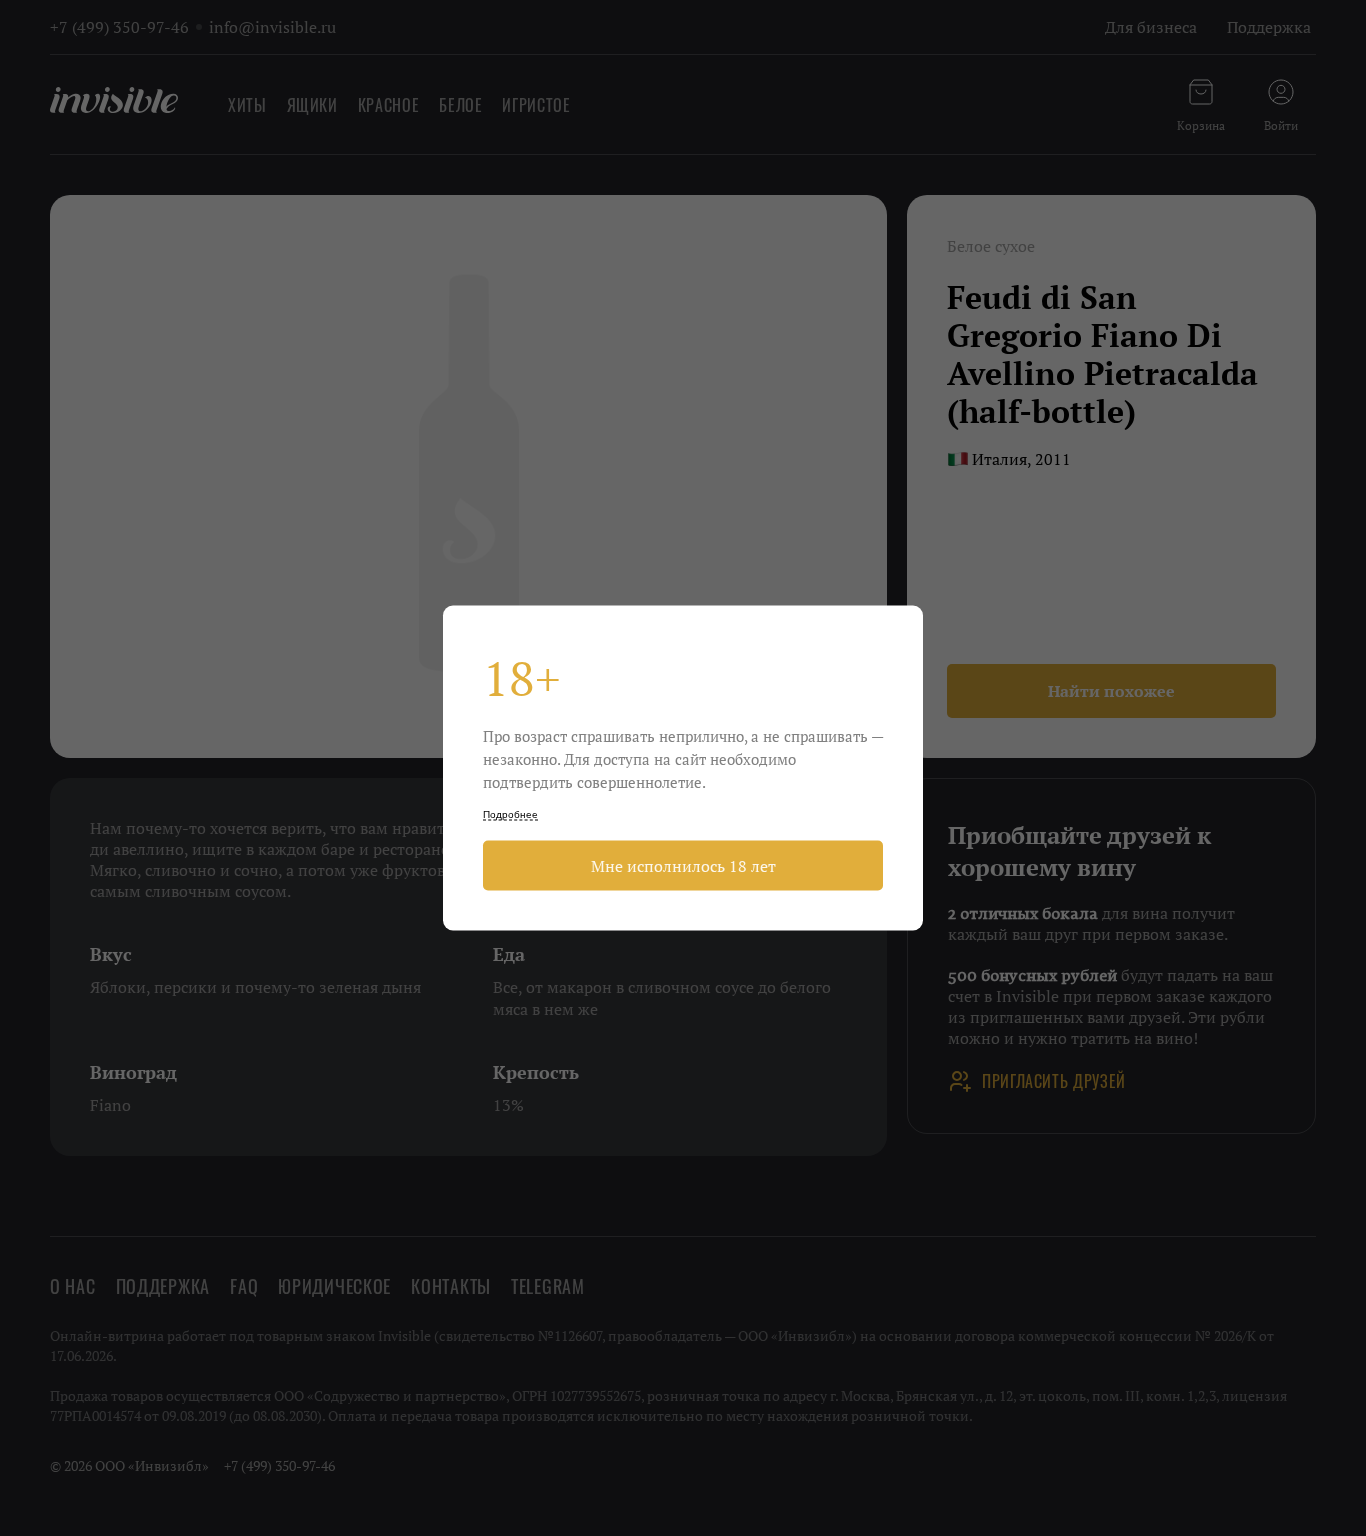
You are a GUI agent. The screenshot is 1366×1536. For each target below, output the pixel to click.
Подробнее (510, 814)
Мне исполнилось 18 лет (683, 866)
